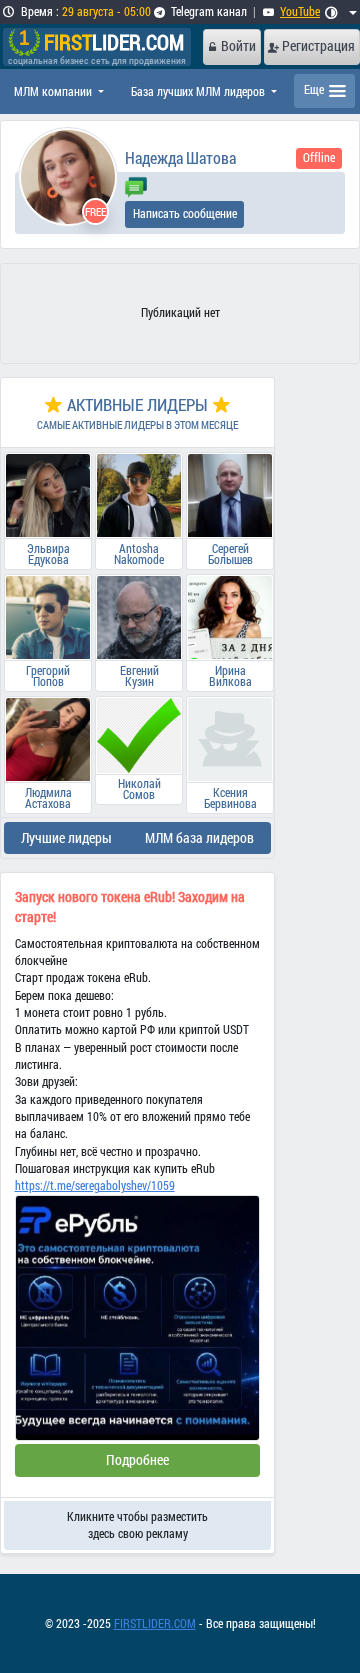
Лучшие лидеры (66, 838)
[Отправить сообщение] (136, 185)
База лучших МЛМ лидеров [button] (199, 91)
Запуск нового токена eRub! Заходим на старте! (130, 907)
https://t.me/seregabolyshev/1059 (95, 1185)
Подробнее (137, 1460)
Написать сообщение (185, 213)
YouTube (300, 11)
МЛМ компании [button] (54, 91)
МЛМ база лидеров (199, 838)
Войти (238, 46)
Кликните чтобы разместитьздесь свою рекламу (137, 1525)
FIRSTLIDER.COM (155, 1623)
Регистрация (318, 46)
